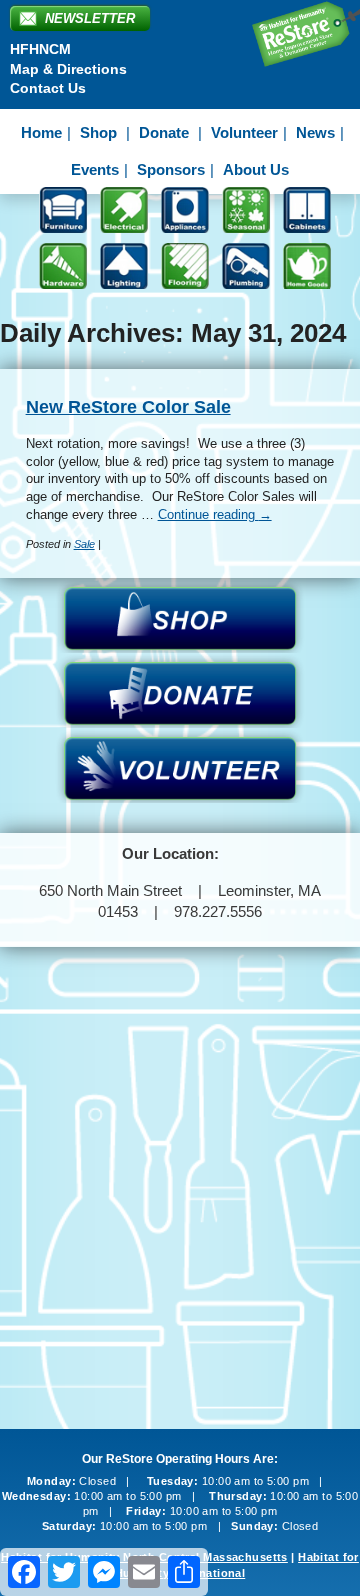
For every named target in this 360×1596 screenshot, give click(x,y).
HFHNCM (40, 49)
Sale (84, 544)
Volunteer (244, 132)
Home (41, 132)
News (315, 132)
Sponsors (171, 169)
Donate (164, 132)
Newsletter (90, 18)
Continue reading (215, 514)
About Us (256, 169)
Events (95, 169)
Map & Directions (68, 69)
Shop (98, 132)
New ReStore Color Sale (128, 407)
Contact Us (48, 88)
